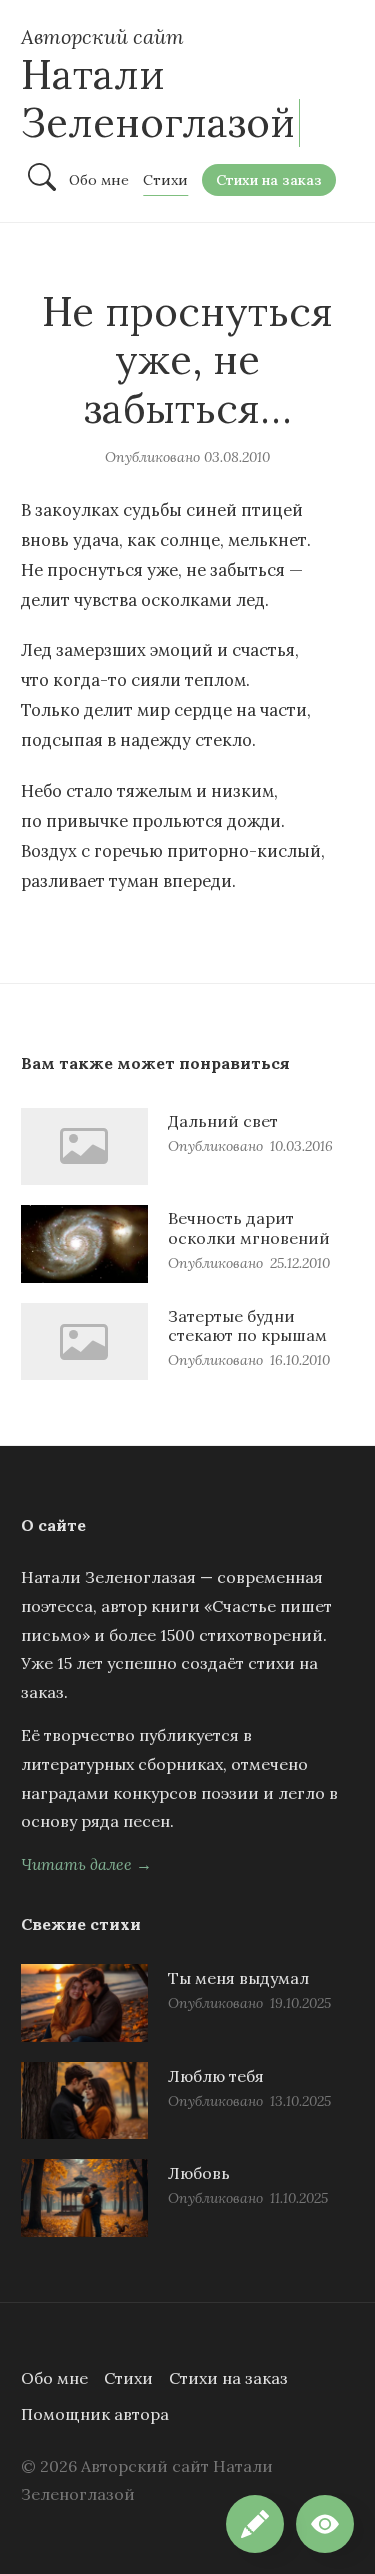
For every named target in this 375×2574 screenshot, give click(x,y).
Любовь (199, 2173)
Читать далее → (86, 1864)
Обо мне (54, 2378)
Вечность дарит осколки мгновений (249, 1227)
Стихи (128, 2378)
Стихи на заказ (228, 2378)
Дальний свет (223, 1121)
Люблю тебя (216, 2076)
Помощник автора (95, 2414)
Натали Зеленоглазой (158, 98)
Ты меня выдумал (238, 1978)
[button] (325, 2524)
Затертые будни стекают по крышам (247, 1325)
